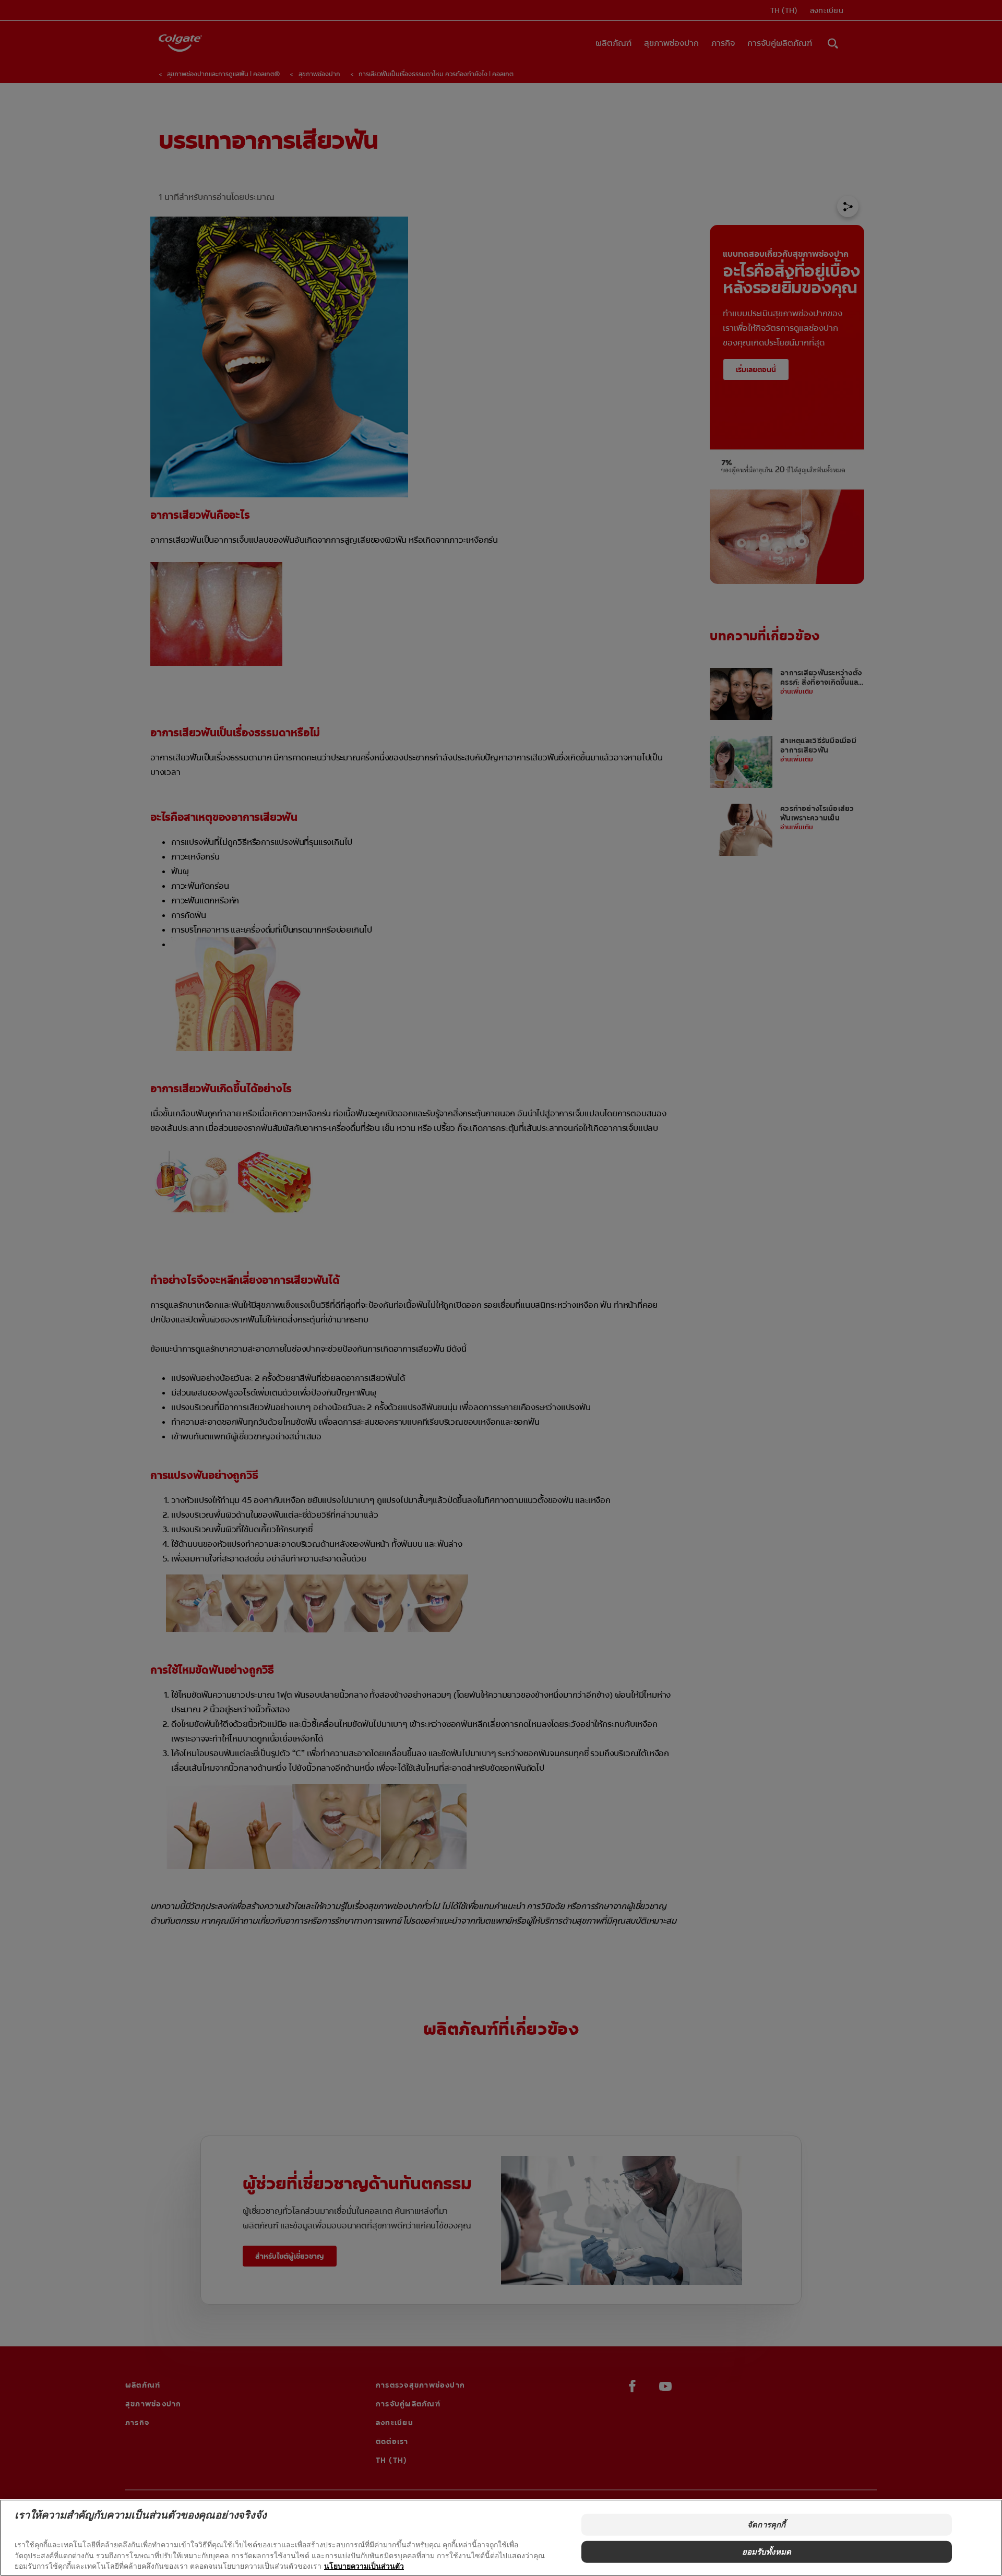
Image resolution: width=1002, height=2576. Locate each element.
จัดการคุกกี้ (766, 2525)
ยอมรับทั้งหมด (767, 2552)
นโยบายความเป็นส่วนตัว (364, 2566)
